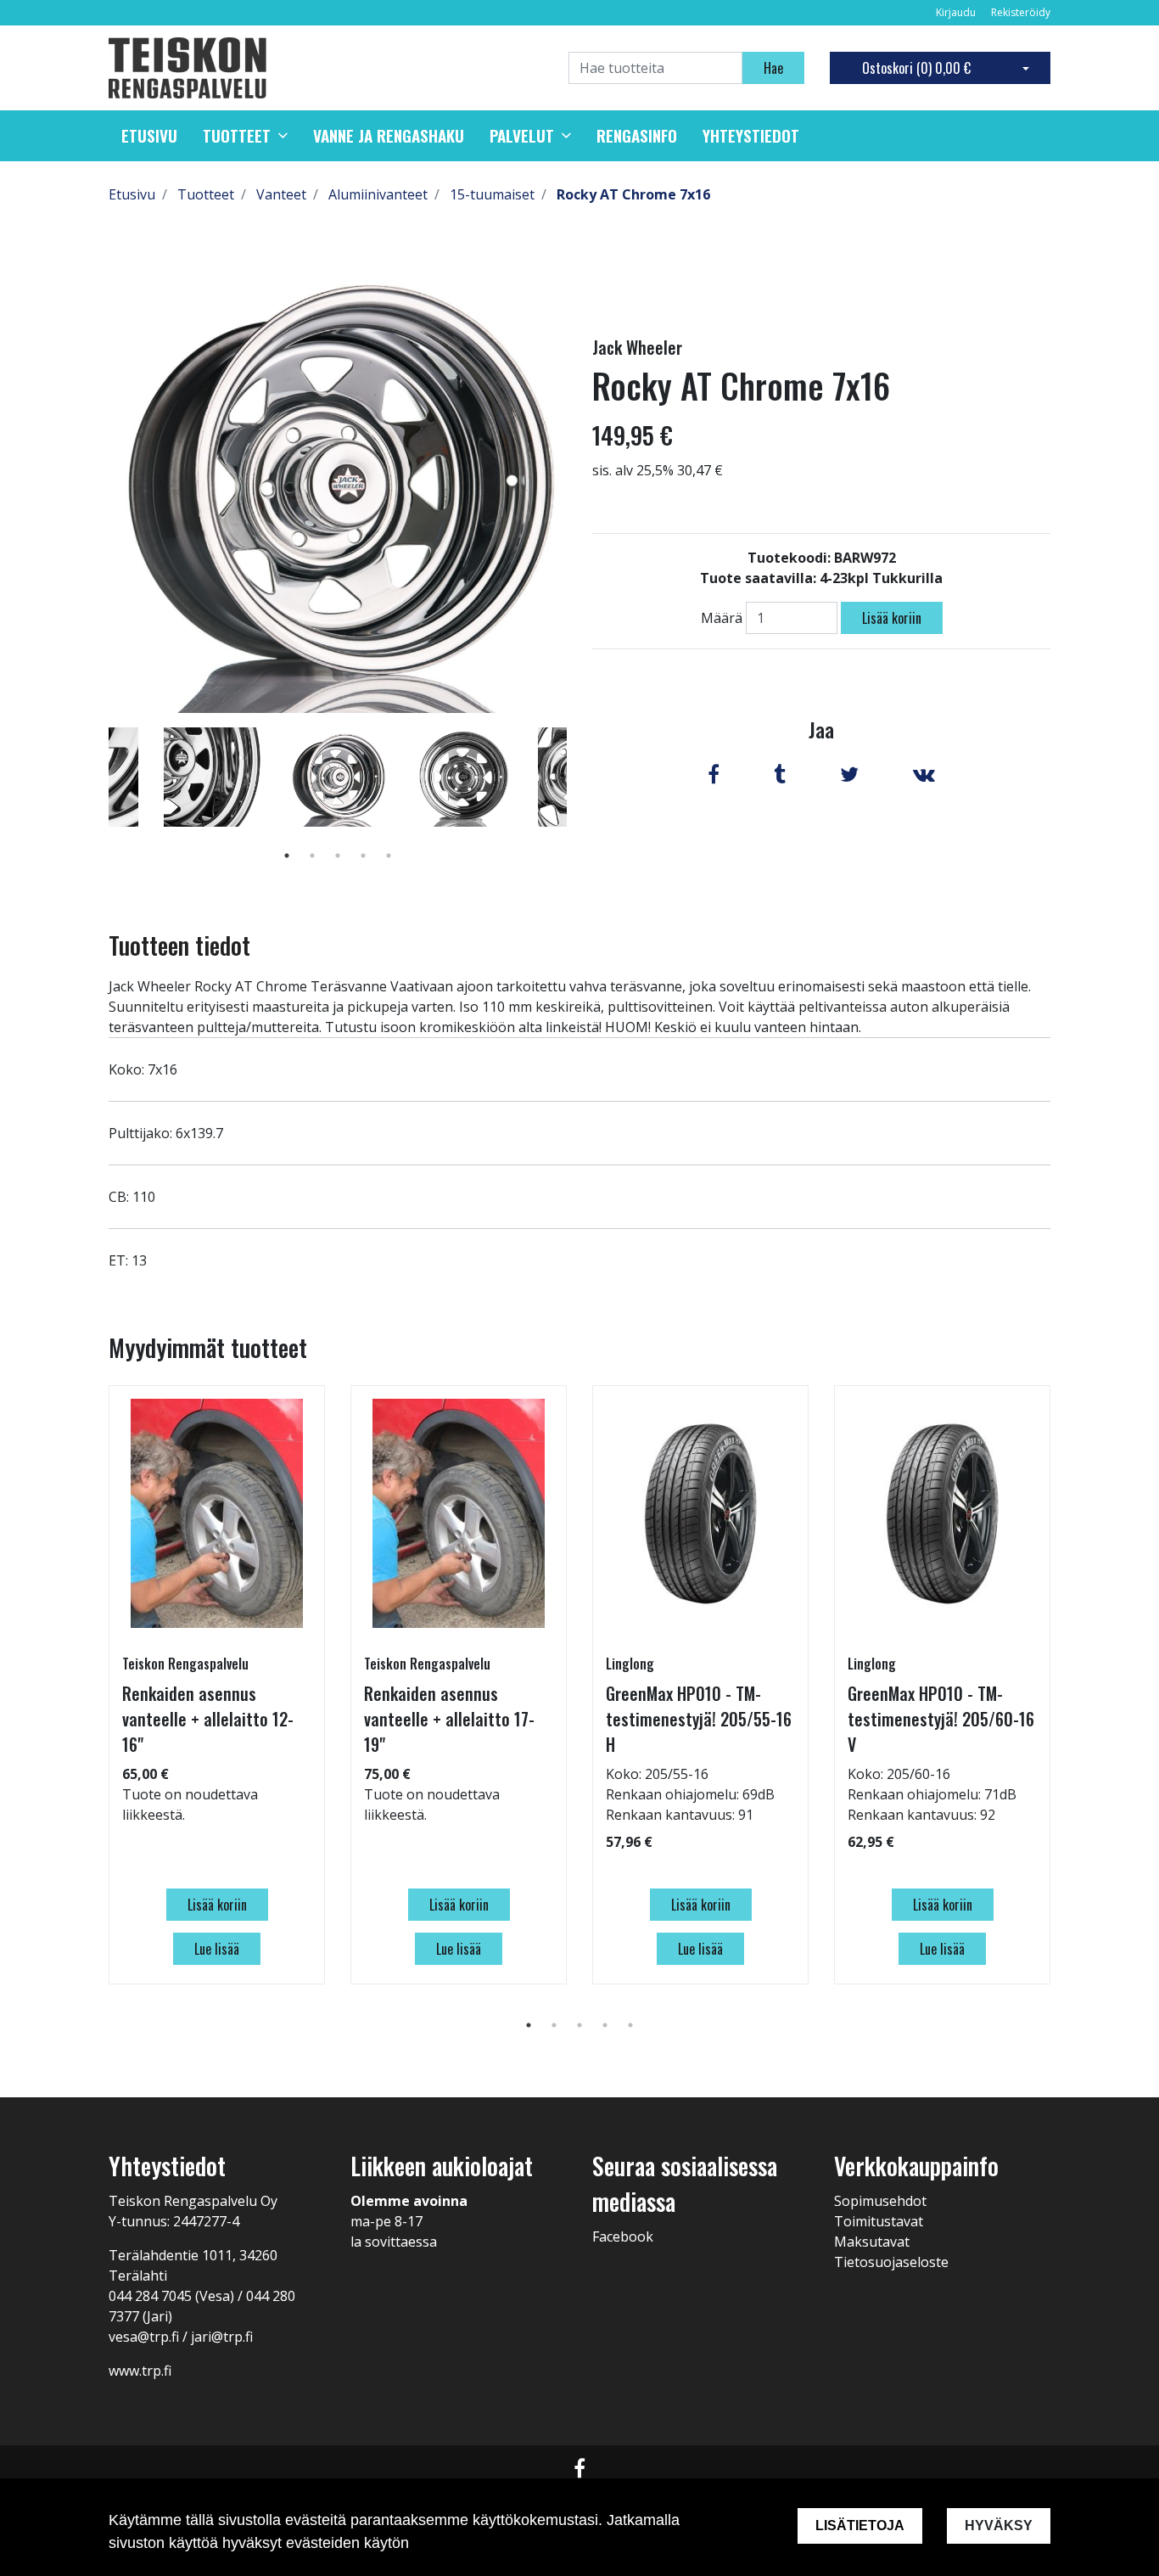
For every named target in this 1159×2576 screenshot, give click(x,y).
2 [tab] (312, 856)
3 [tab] (338, 856)
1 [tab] (287, 856)
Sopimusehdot (880, 2201)
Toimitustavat (879, 2221)
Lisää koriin (892, 618)
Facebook (623, 2236)
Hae (773, 68)
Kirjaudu (957, 12)
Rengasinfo (637, 136)
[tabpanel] (338, 777)
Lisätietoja (860, 2525)
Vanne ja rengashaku (389, 136)
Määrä (722, 618)
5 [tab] (389, 856)
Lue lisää (217, 1949)
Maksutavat (872, 2242)
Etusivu (149, 136)
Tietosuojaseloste (891, 2262)
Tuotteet (237, 136)
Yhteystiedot (751, 136)
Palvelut (522, 136)
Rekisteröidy (1021, 12)
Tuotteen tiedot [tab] (179, 945)
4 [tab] (363, 856)
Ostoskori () (916, 68)
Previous (96, 801)
